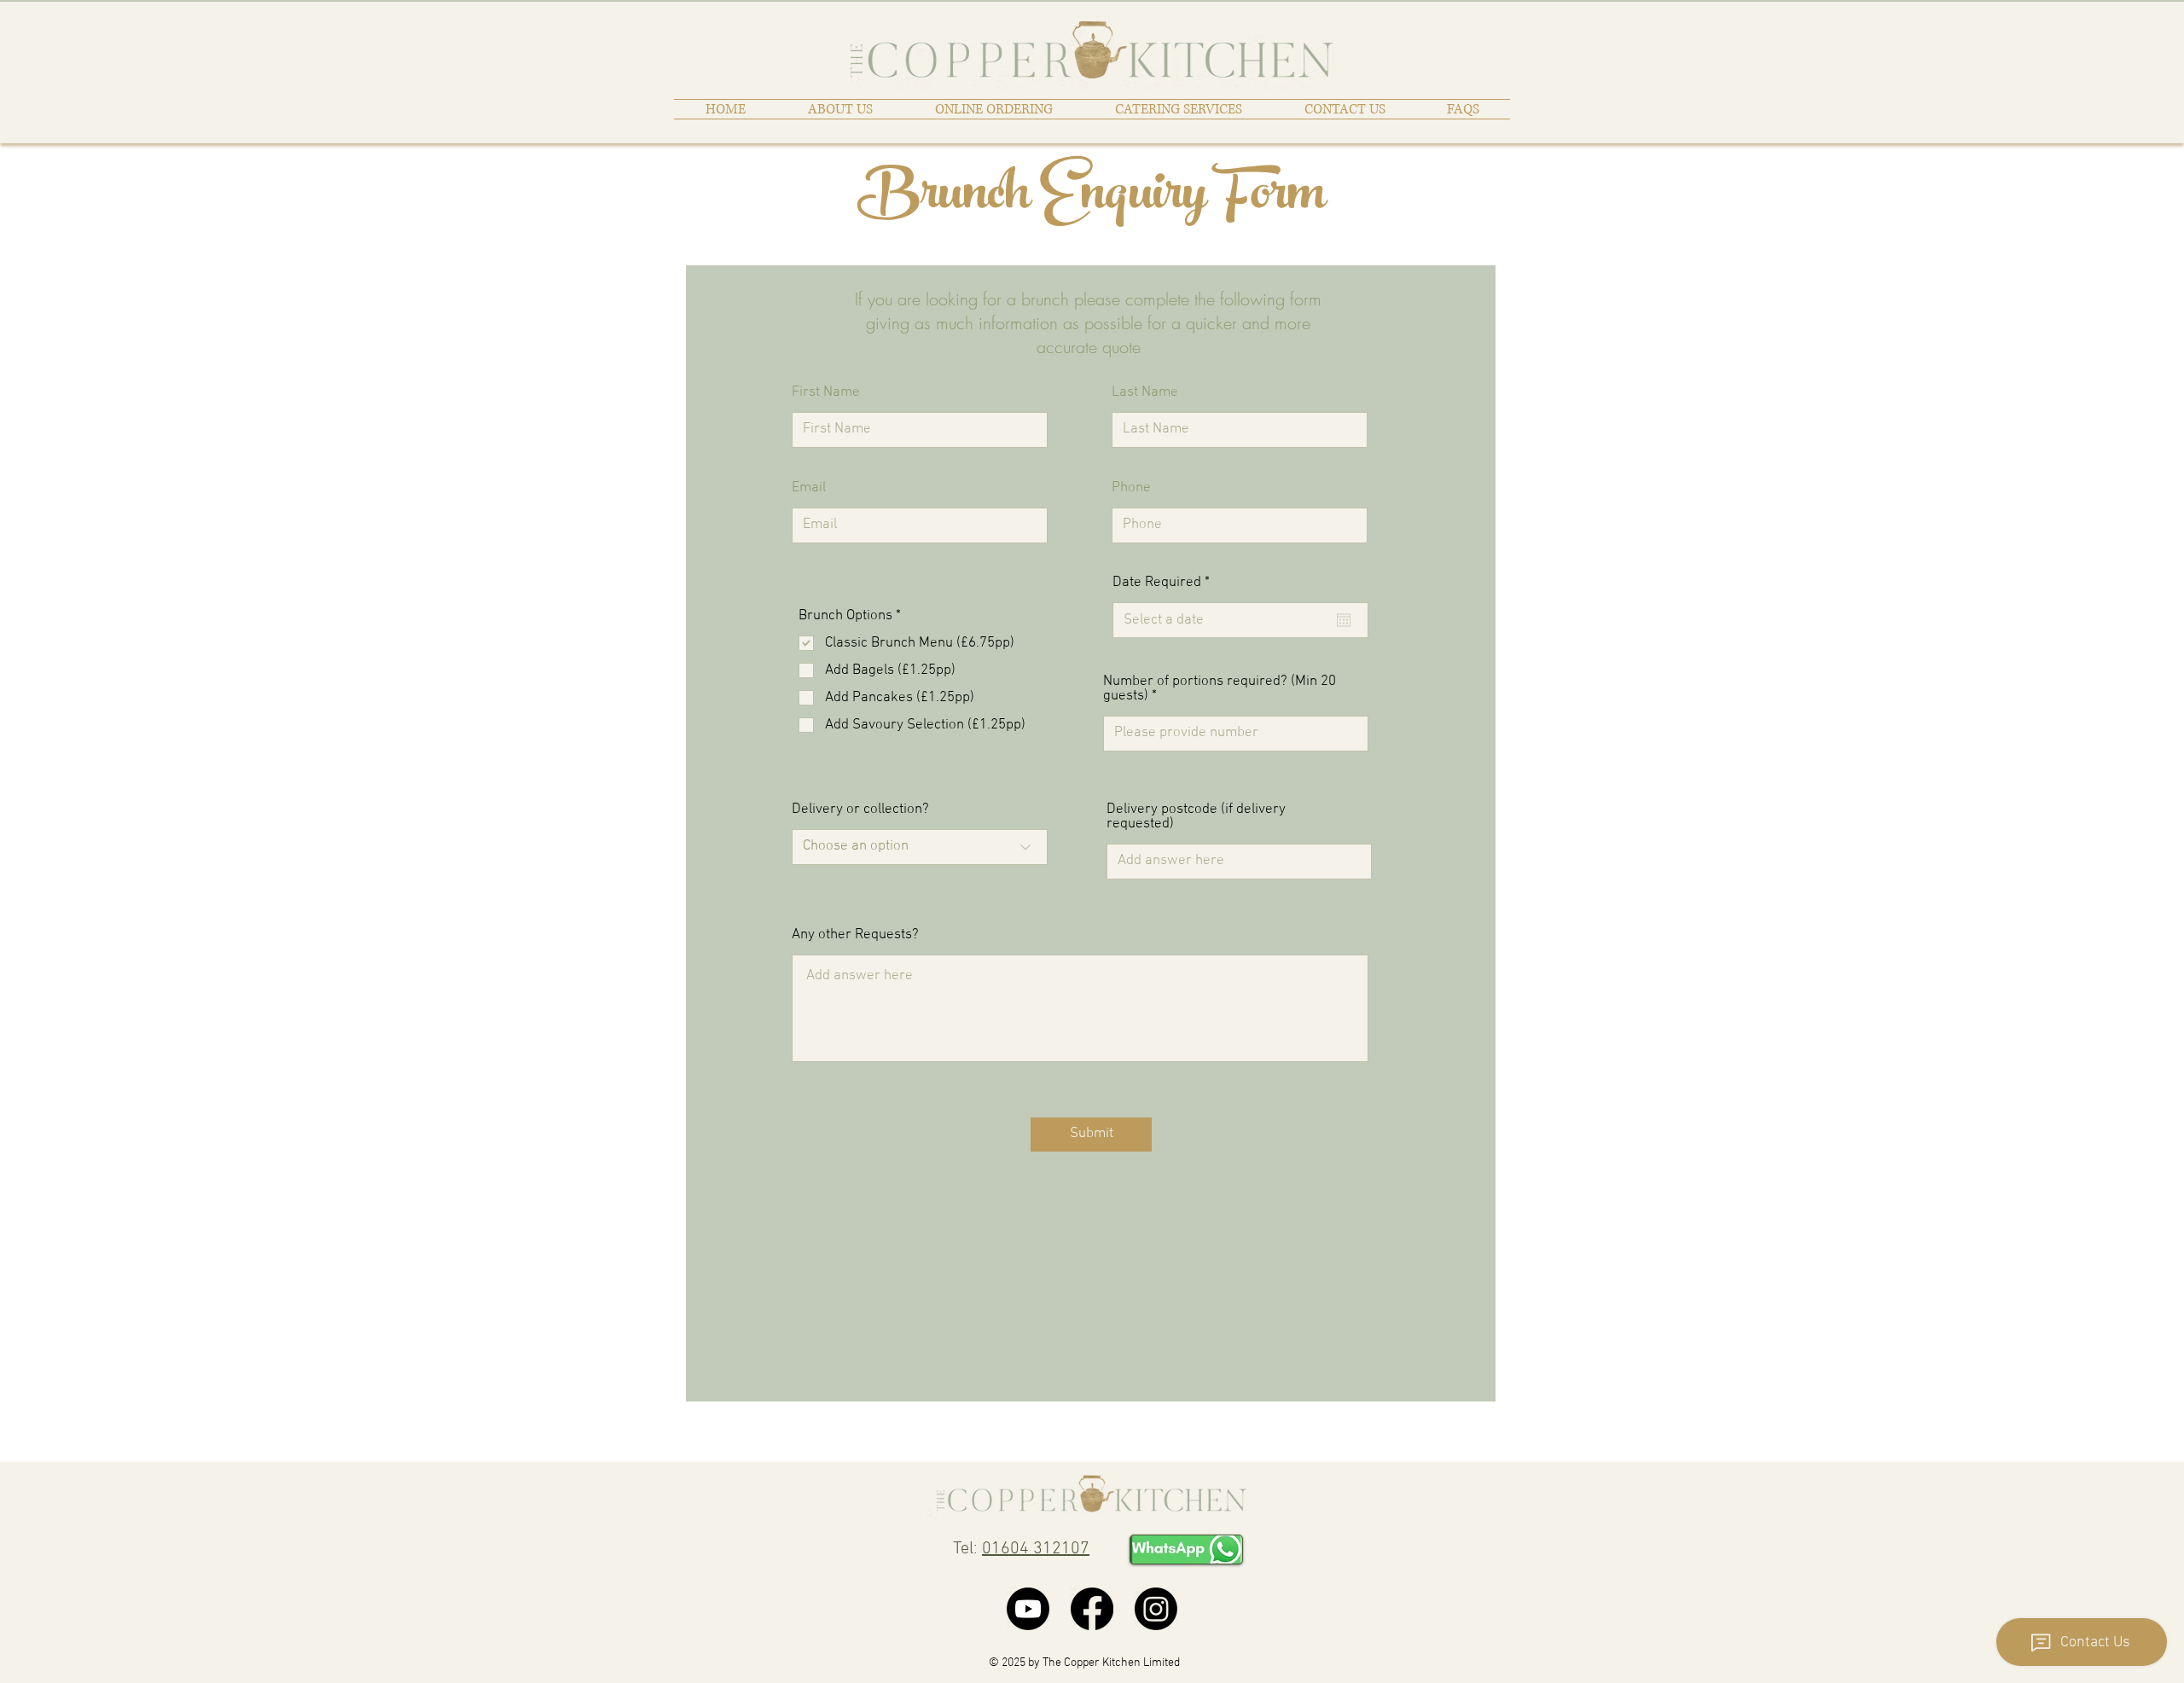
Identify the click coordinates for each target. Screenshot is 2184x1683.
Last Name (1145, 393)
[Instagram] (1156, 1609)
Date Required (1165, 583)
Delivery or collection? (860, 810)
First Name (826, 393)
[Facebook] (1092, 1609)
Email (809, 488)
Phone (1131, 488)
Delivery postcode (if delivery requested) (1196, 817)
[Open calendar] (1344, 620)
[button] (1178, 109)
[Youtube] (1028, 1609)
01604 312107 (1036, 1549)
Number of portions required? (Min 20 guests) (1220, 689)
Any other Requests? (855, 935)
